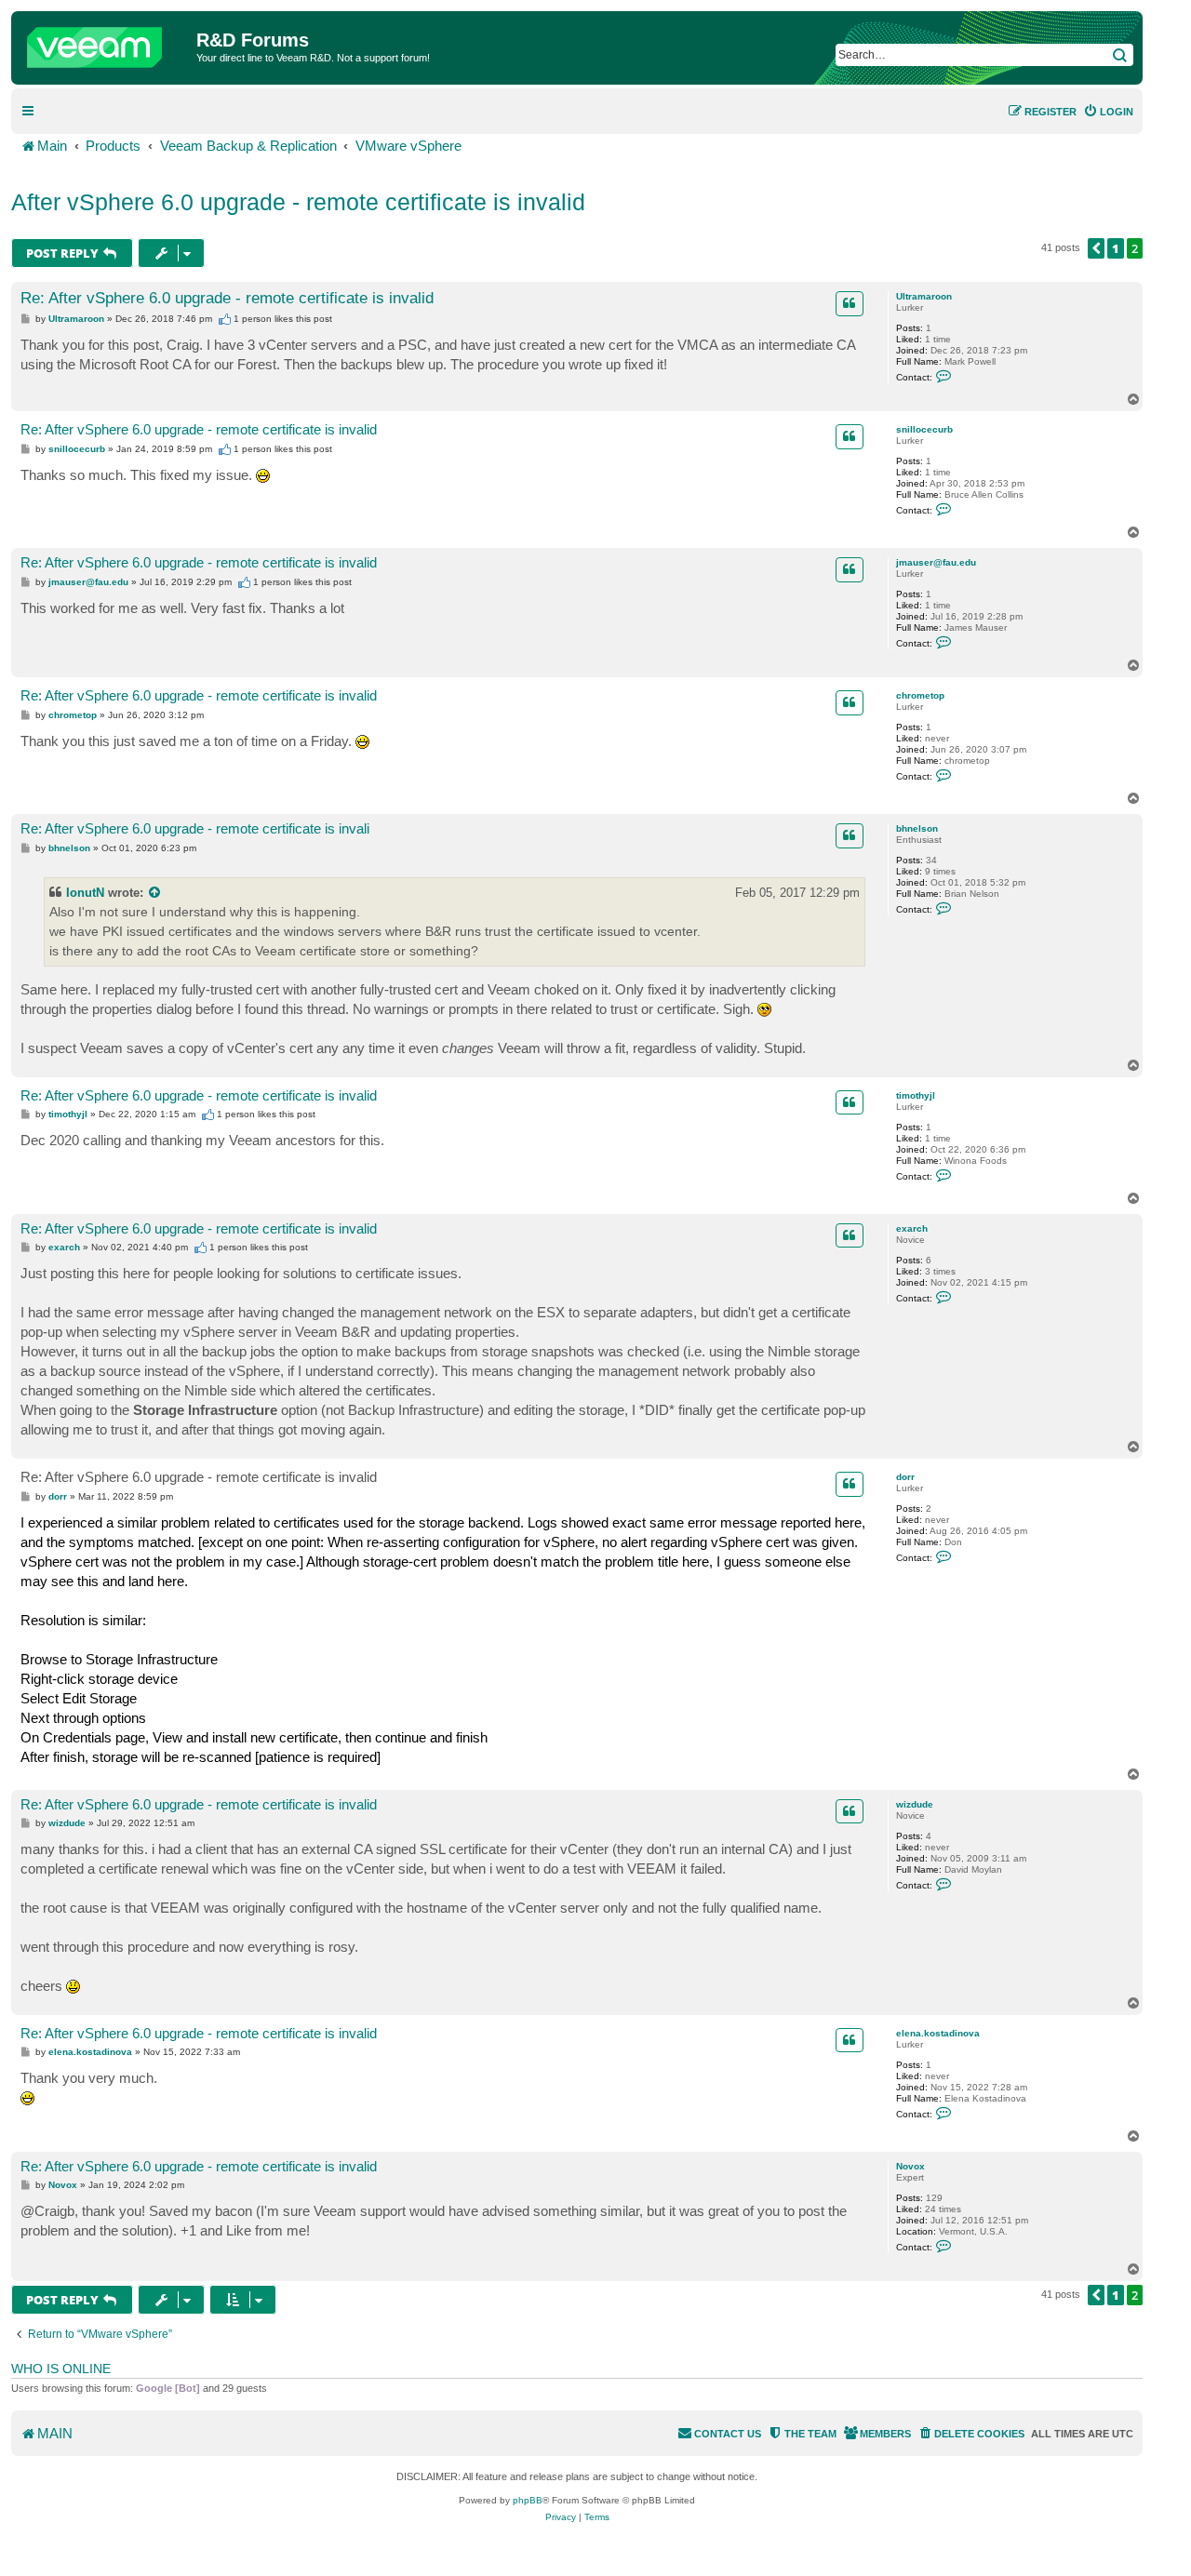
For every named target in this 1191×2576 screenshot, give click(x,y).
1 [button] (1116, 248)
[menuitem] (1108, 112)
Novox (910, 2166)
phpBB (528, 2500)
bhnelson (917, 828)
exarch (912, 1228)
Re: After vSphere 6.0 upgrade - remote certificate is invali (195, 828)
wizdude (915, 1804)
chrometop (920, 695)
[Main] (106, 43)
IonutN (85, 893)
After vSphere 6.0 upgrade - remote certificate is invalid (298, 202)
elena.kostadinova (938, 2033)
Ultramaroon (924, 296)
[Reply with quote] (850, 303)
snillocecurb (924, 429)
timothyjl (916, 1095)
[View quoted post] (155, 893)
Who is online (61, 2369)
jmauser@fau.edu (936, 562)
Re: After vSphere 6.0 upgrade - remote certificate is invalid (227, 298)
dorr (905, 1477)
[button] (1096, 248)
